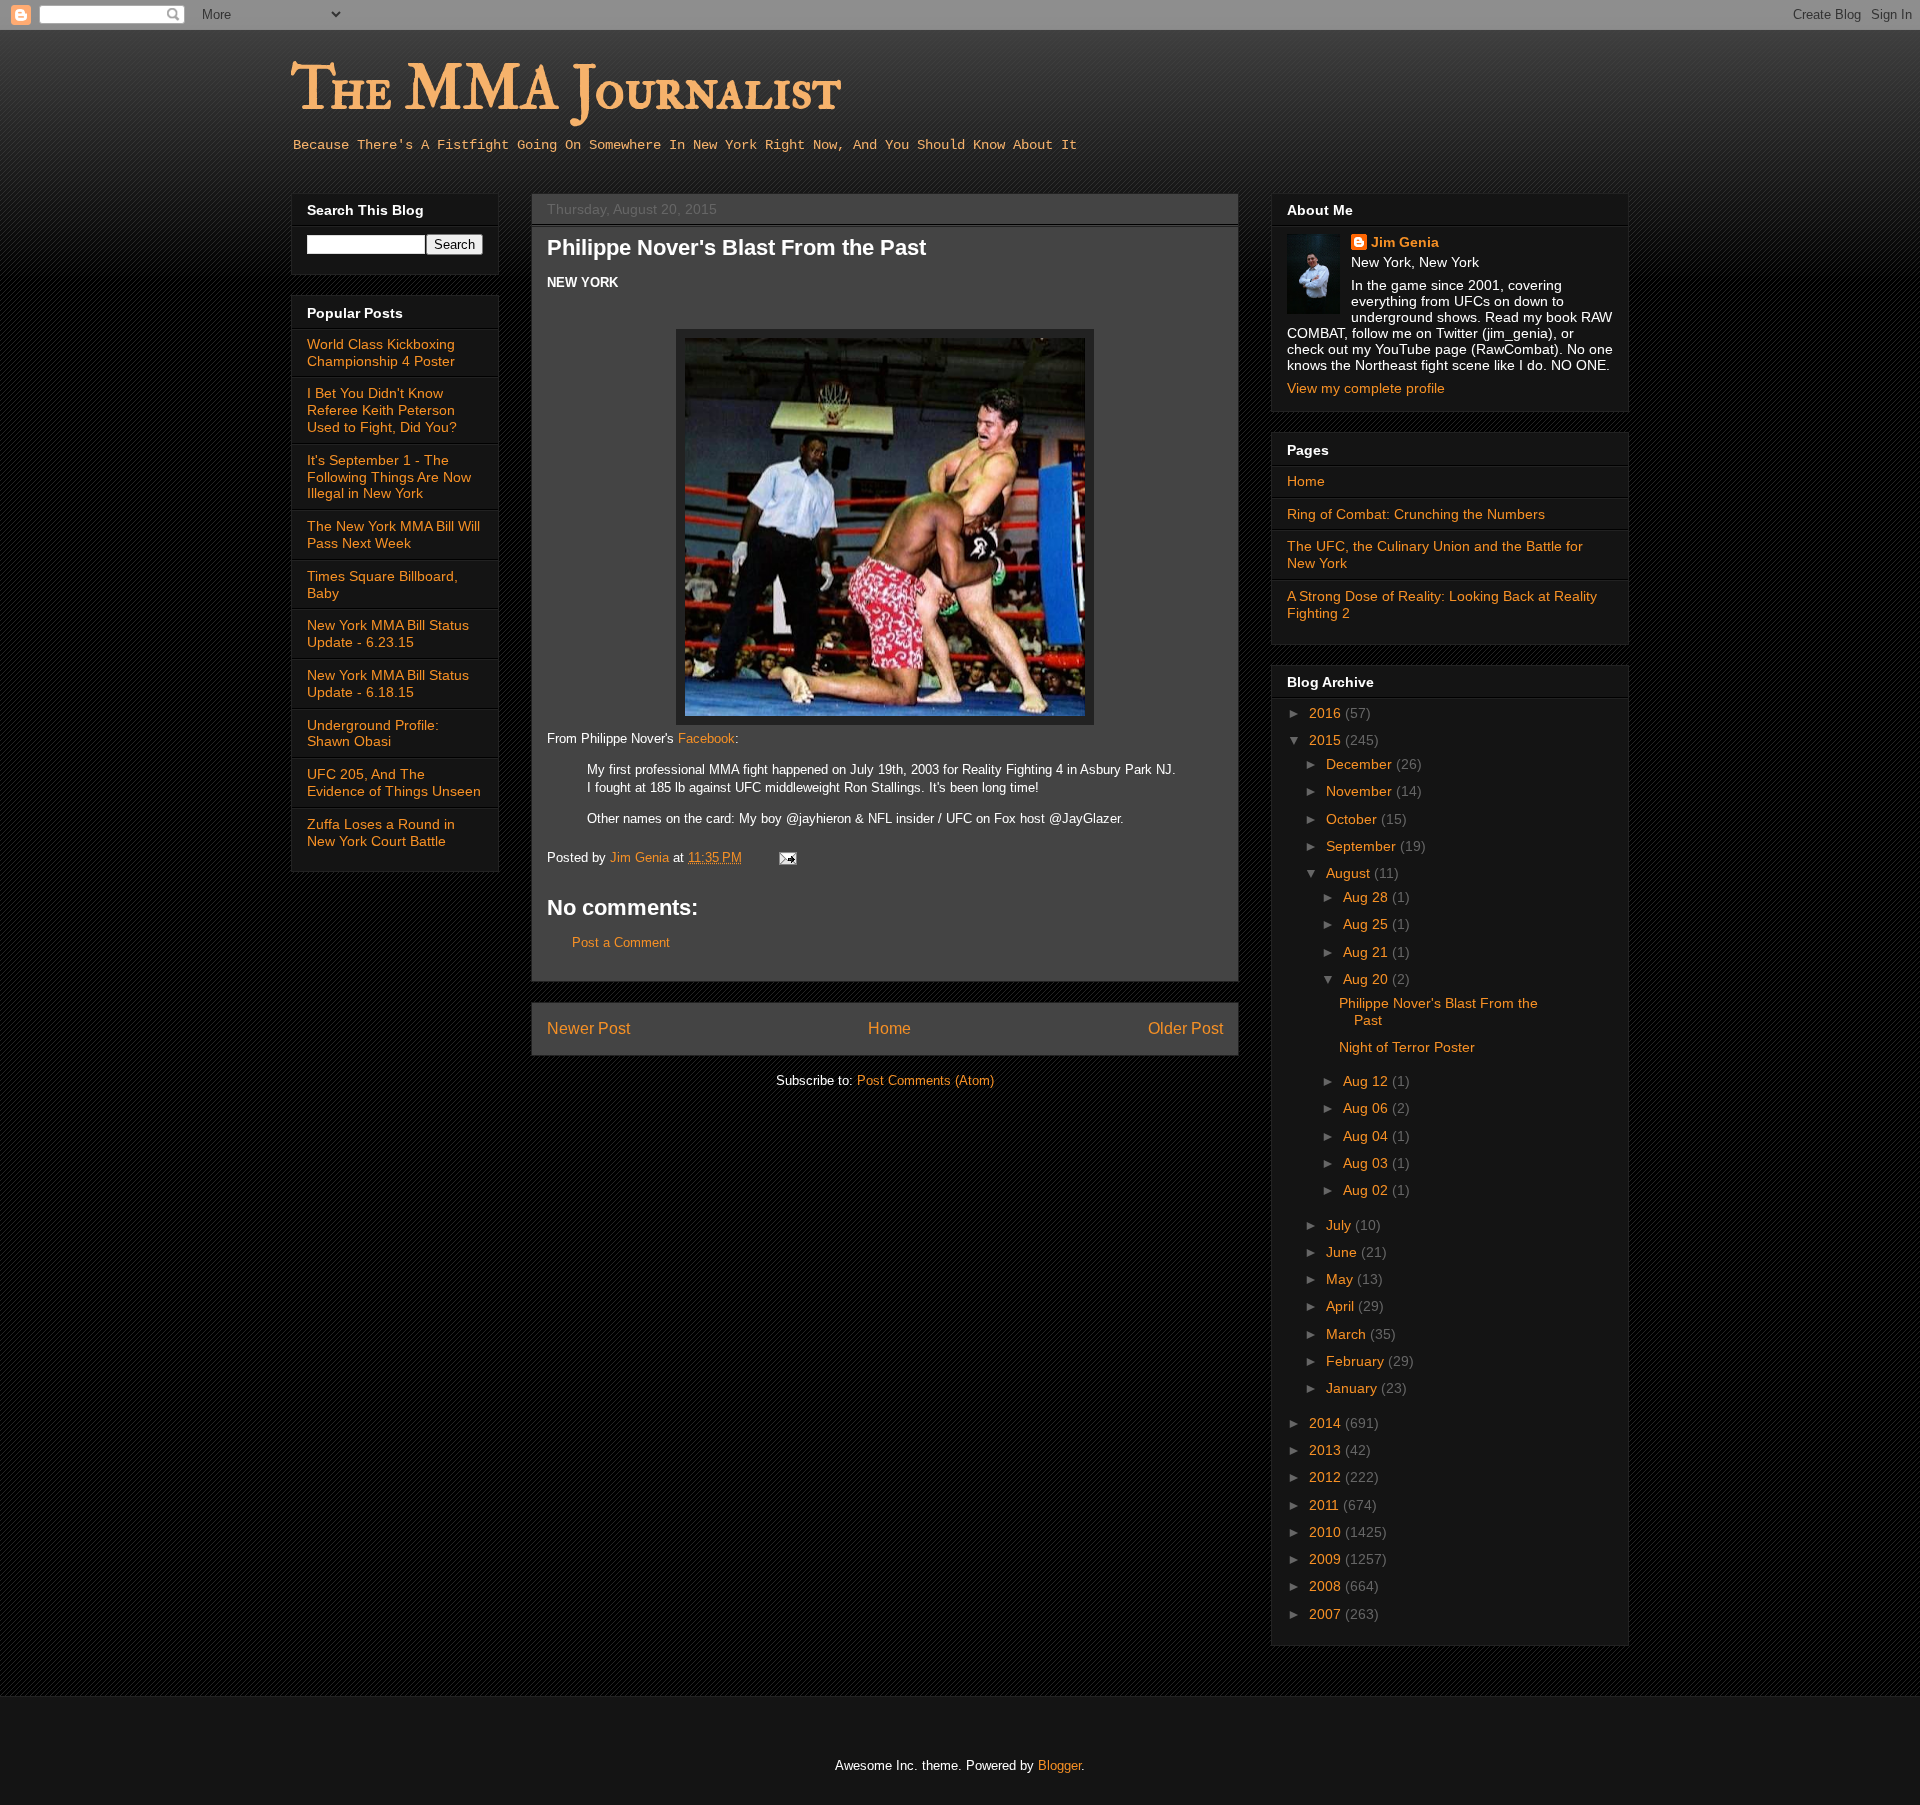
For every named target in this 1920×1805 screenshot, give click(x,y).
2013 (1327, 1450)
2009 (1327, 1559)
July (1340, 1225)
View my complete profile (1366, 388)
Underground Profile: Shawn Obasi (373, 733)
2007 (1327, 1614)
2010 (1327, 1532)
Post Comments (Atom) (925, 1080)
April (1342, 1306)
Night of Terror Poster (1407, 1047)
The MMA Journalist (566, 89)
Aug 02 (1367, 1190)
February (1357, 1361)
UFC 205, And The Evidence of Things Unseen (394, 782)
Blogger (1059, 1765)
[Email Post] (786, 857)
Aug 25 (1367, 924)
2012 (1327, 1477)
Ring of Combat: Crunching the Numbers (1416, 514)
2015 (1327, 740)
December (1361, 764)
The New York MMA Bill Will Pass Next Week (393, 534)
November (1361, 791)
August (1350, 873)
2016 (1327, 713)
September (1363, 846)
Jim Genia (1405, 242)
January (1353, 1388)
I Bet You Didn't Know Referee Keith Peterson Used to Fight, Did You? (382, 410)
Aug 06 (1367, 1108)
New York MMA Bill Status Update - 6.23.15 (388, 633)
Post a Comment (621, 942)
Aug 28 (1367, 897)
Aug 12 (1367, 1081)
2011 (1326, 1505)
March (1348, 1334)
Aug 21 (1367, 952)
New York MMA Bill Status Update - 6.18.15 (388, 683)
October (1353, 819)
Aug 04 (1367, 1136)
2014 (1327, 1423)
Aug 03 (1367, 1163)
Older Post (1185, 1028)
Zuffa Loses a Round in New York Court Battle (381, 832)
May (1341, 1279)
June (1343, 1252)
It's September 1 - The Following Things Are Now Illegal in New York (389, 477)
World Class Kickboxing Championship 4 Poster (381, 352)
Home (889, 1028)
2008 (1327, 1586)
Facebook (706, 738)
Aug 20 (1367, 979)
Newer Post (588, 1028)
